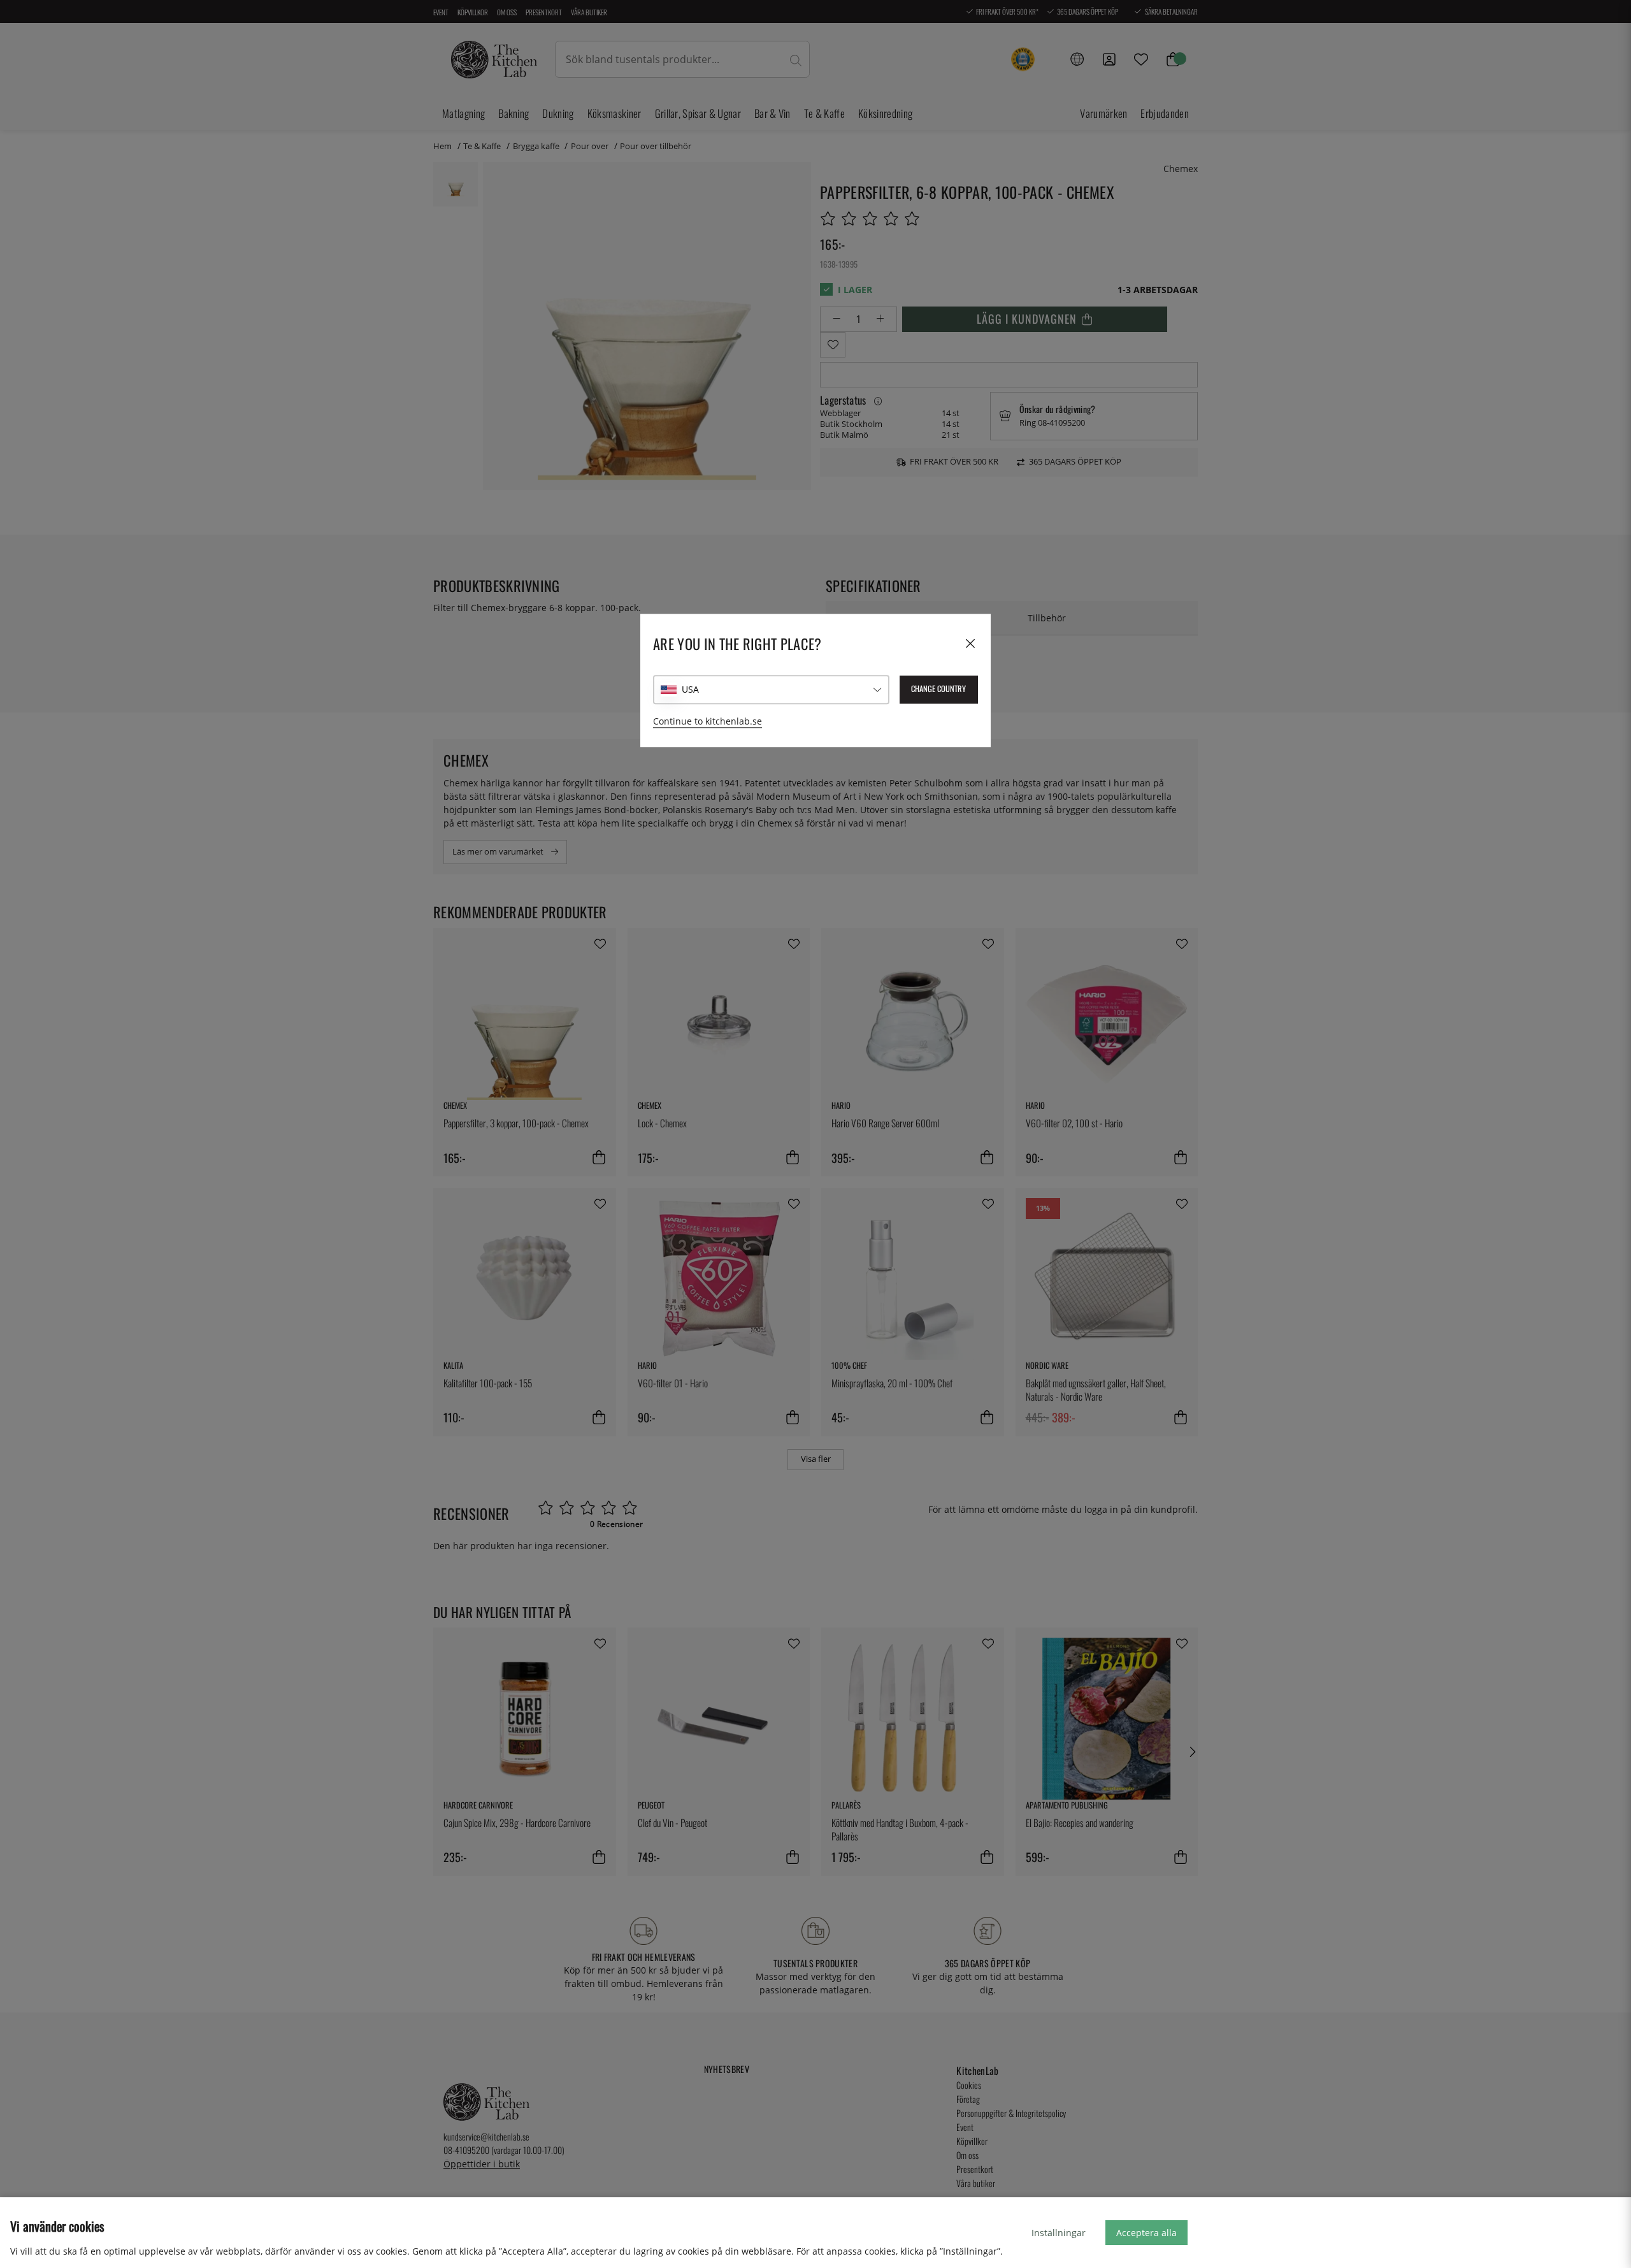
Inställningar (1059, 2233)
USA (690, 689)
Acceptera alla (1146, 2233)
